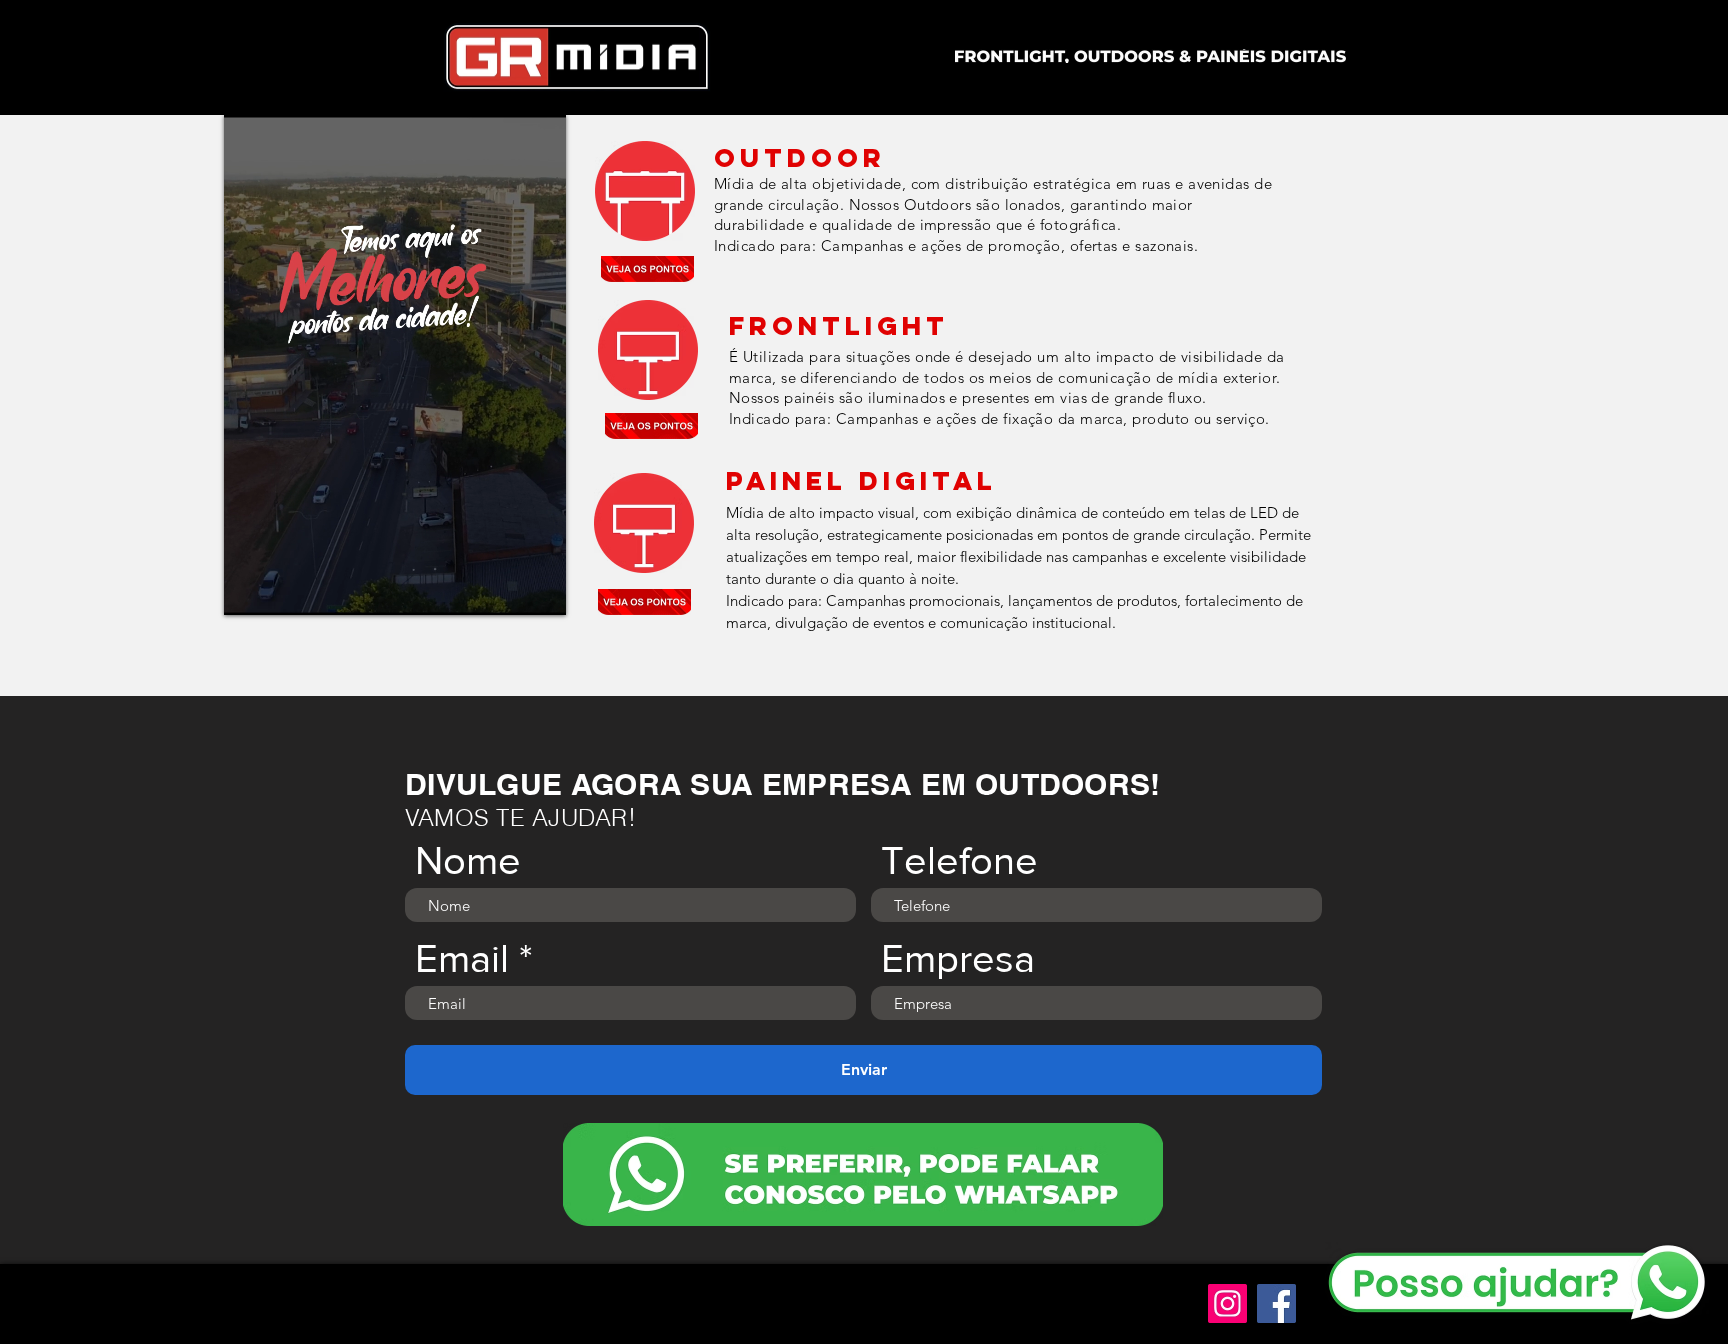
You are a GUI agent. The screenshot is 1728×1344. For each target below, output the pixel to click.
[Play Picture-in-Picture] (505, 588)
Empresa (958, 958)
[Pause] (250, 588)
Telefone (959, 860)
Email (462, 958)
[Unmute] (284, 588)
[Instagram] (1227, 1303)
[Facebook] (1276, 1303)
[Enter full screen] (539, 588)
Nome (468, 860)
